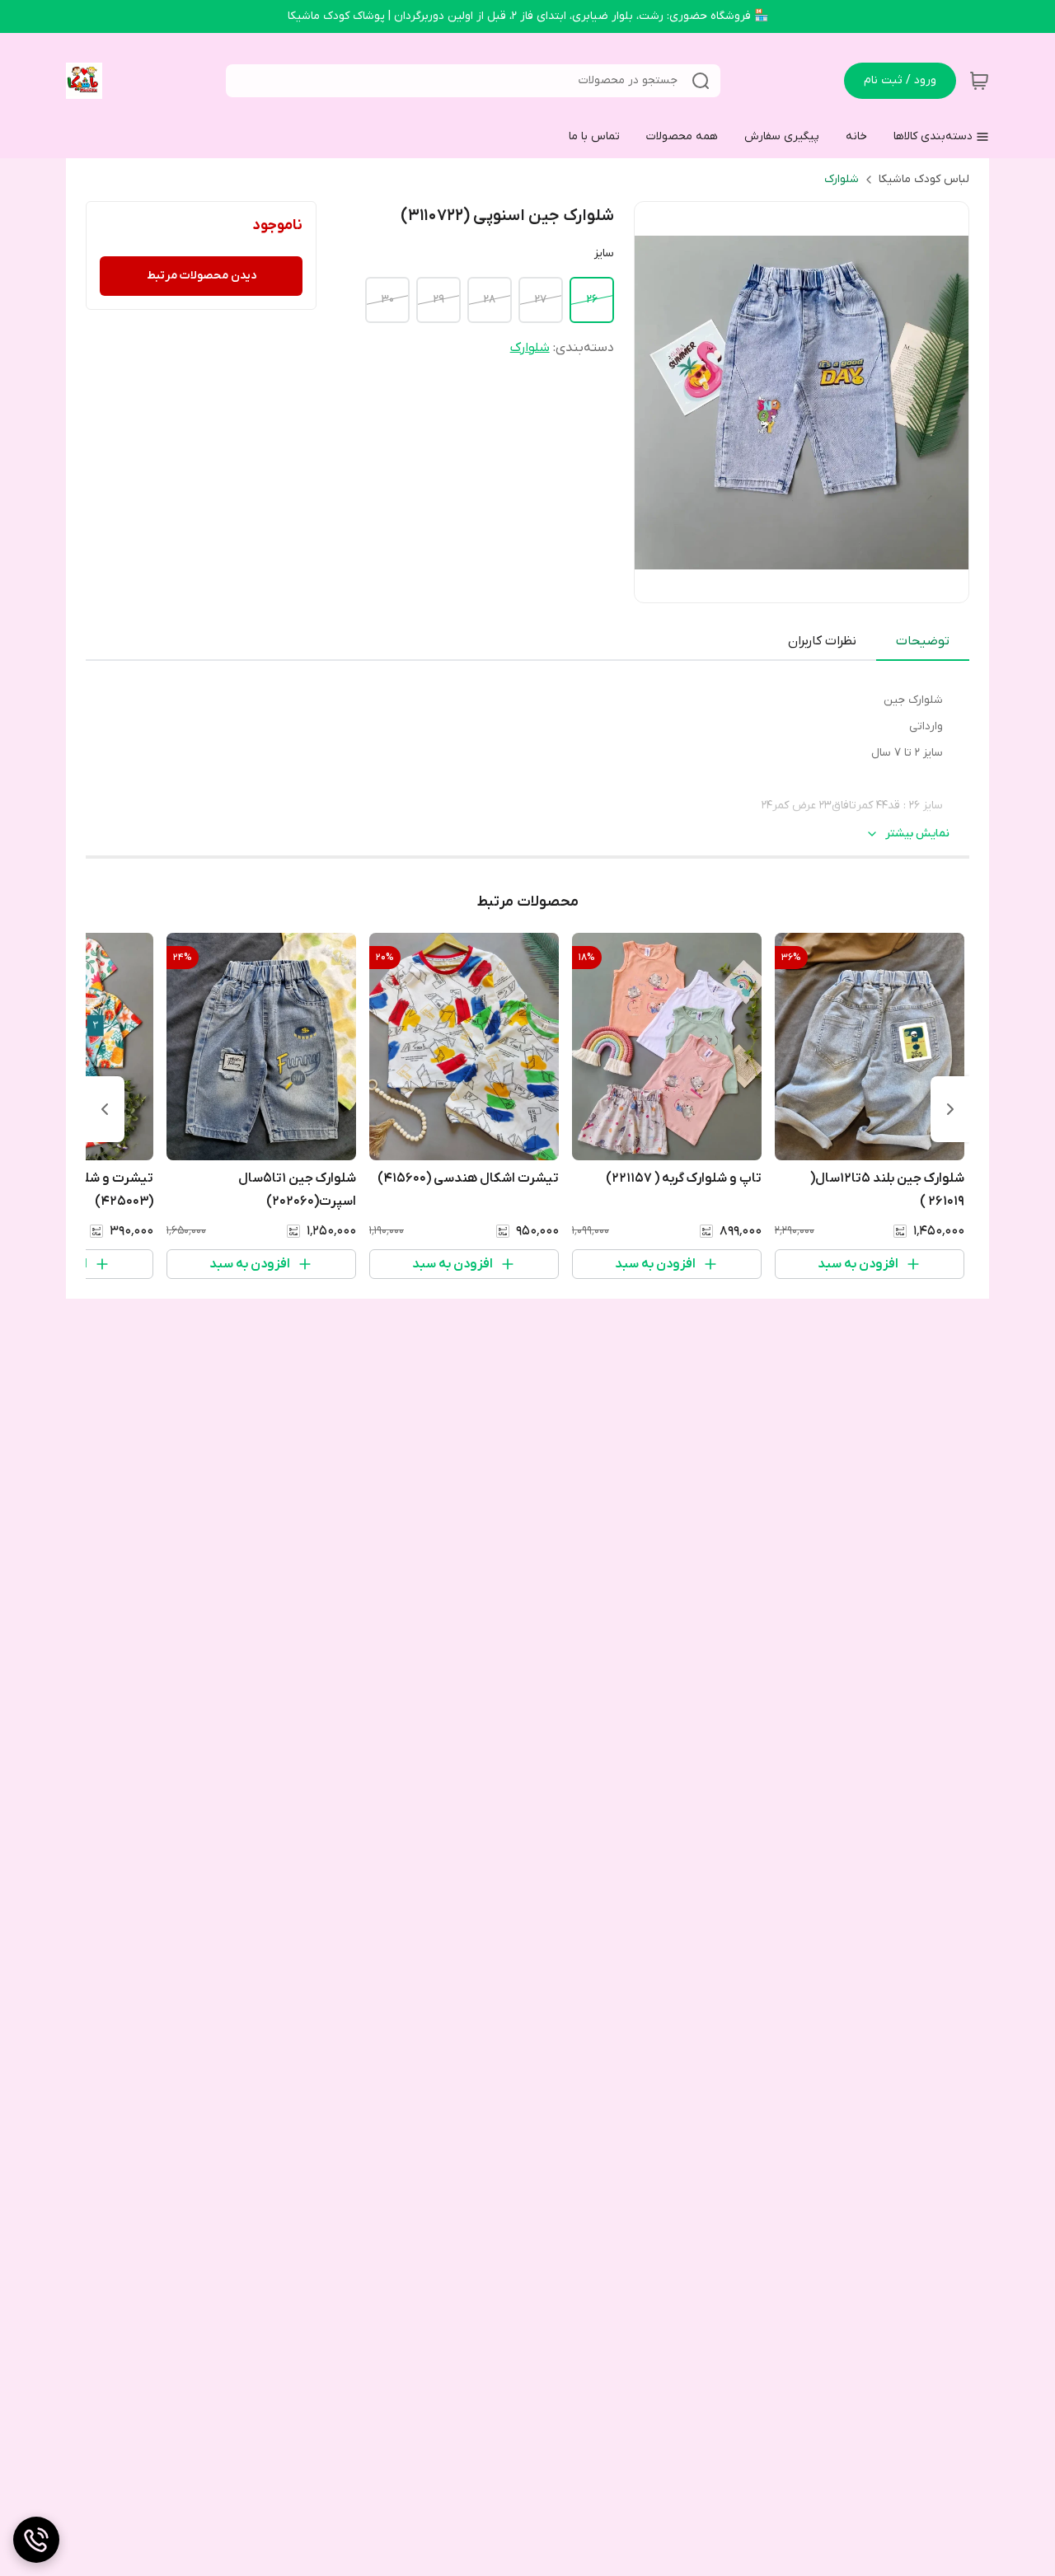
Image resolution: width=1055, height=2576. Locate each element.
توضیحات (923, 641)
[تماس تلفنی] (36, 2540)
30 (387, 300)
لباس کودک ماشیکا (924, 179)
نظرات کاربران (822, 641)
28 (489, 300)
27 (540, 300)
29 (438, 300)
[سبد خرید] (979, 81)
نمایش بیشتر (917, 834)
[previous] (950, 1109)
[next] (105, 1109)
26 (592, 300)
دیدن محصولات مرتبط (202, 276)
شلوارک (842, 179)
